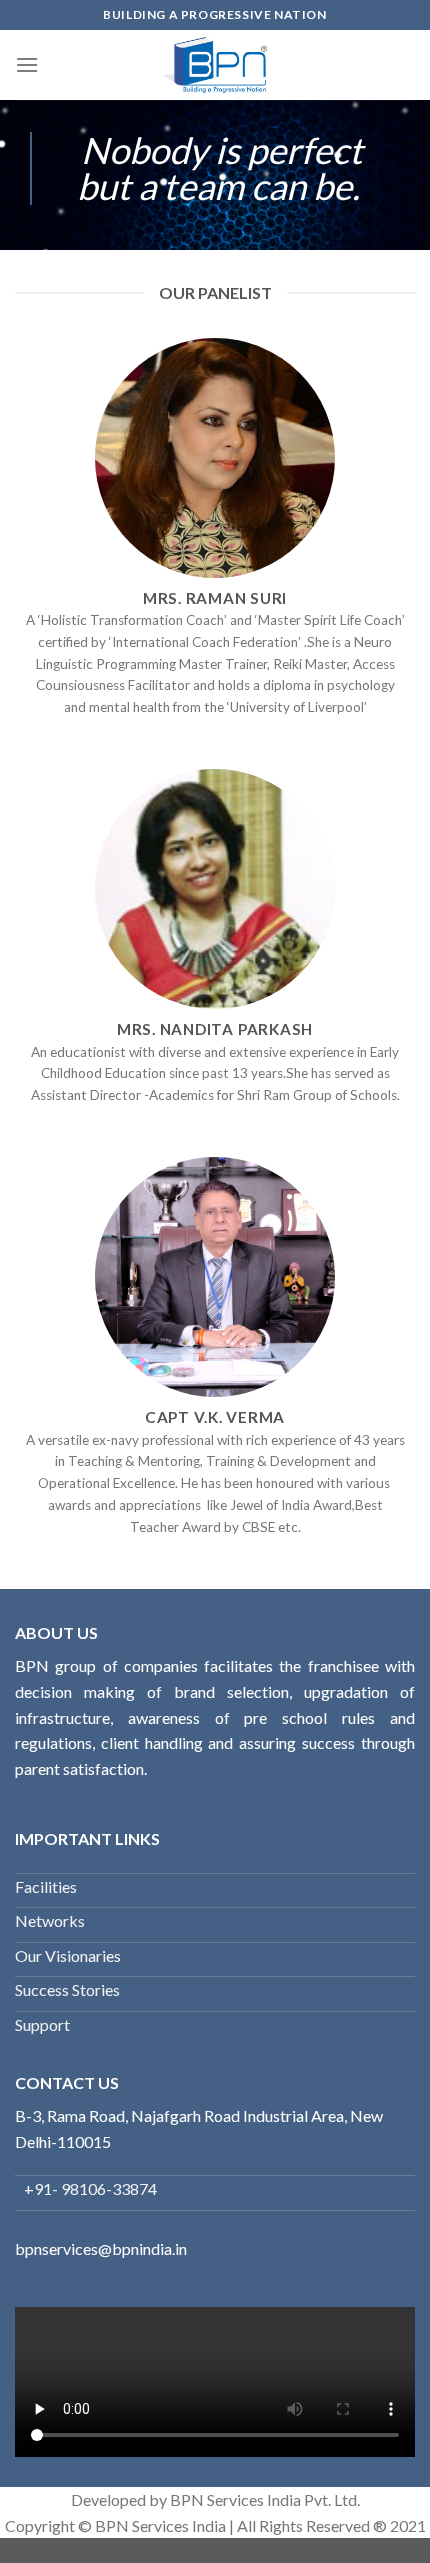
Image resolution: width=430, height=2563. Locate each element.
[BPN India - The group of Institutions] (215, 65)
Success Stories (67, 1989)
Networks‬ (50, 1920)
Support (42, 2024)
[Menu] (27, 64)
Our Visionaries (68, 1955)
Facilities (46, 1886)
